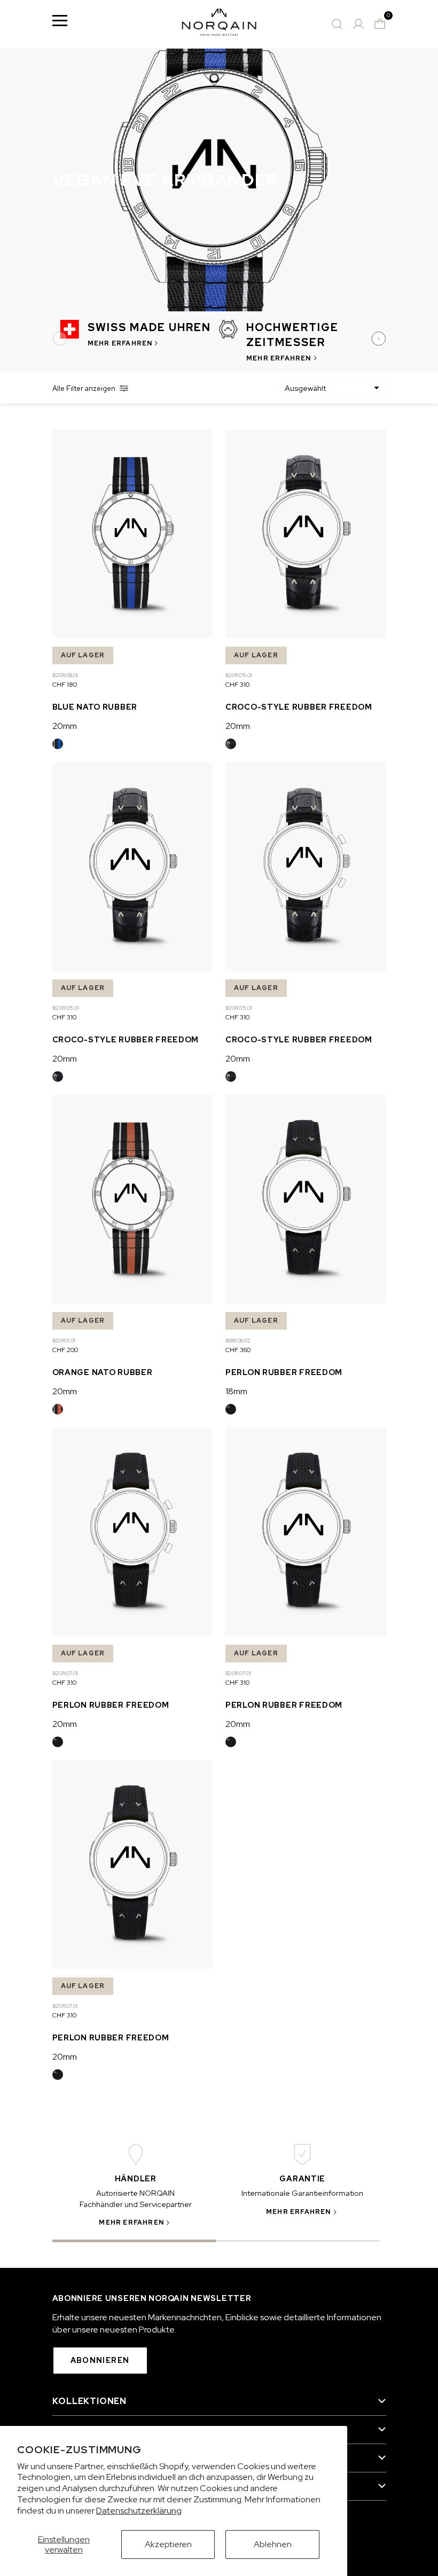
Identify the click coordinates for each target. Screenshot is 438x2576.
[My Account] (358, 24)
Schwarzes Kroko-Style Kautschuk (231, 744)
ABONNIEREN (100, 2360)
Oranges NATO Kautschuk (58, 1409)
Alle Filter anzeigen (84, 388)
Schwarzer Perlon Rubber (231, 1409)
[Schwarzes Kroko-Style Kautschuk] (231, 744)
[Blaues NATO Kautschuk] (58, 744)
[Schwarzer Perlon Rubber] (231, 1409)
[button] (61, 339)
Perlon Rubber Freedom (284, 1372)
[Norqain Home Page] (219, 24)
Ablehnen (273, 2544)
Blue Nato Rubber (95, 707)
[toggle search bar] (337, 24)
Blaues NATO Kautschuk (58, 744)
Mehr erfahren (120, 343)
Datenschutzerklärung (139, 2511)
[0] (380, 24)
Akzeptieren (168, 2544)
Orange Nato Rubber (103, 1372)
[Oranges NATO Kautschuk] (58, 1409)
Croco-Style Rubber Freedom (299, 707)
